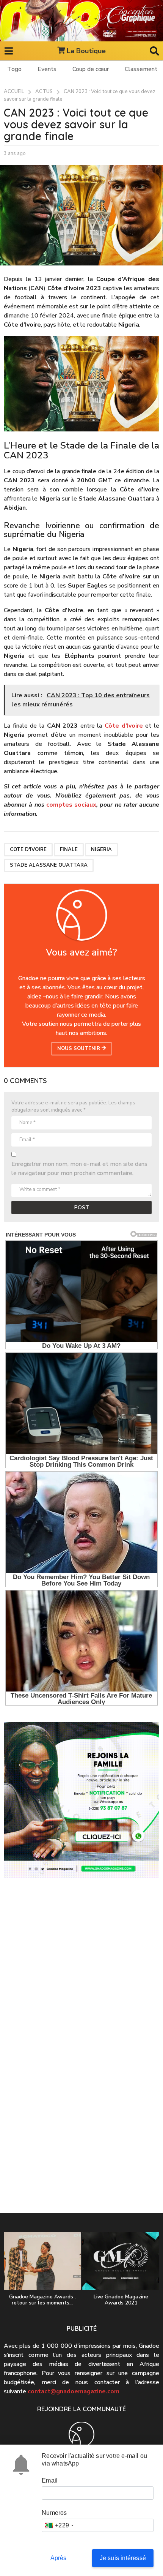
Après (59, 2558)
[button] (9, 51)
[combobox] (59, 2525)
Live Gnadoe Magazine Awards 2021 (121, 2300)
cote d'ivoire (28, 850)
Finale (69, 850)
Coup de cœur (91, 69)
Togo (14, 69)
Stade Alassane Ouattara (49, 865)
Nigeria (101, 850)
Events (47, 69)
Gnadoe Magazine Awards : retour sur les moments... (42, 2300)
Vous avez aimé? (81, 952)
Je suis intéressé (123, 2558)
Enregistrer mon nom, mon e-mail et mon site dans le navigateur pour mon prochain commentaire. (79, 1169)
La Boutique (86, 51)
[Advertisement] (81, 1975)
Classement (141, 69)
